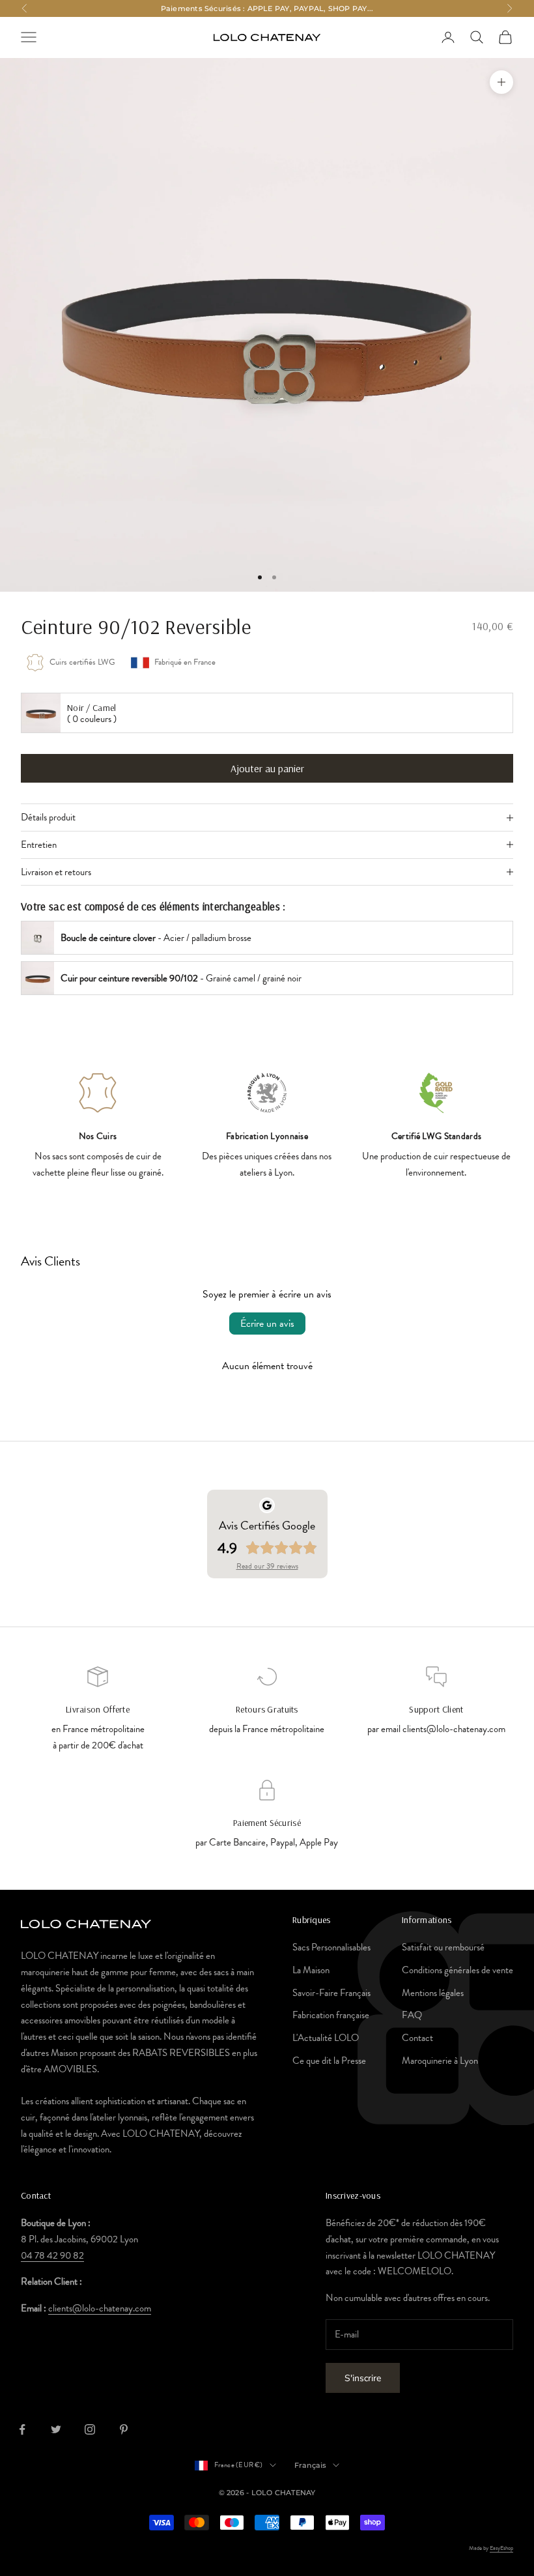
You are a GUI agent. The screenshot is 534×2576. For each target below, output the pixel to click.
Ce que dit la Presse (329, 2061)
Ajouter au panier (267, 768)
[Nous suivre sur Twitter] (56, 2429)
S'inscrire (363, 2378)
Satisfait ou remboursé (443, 1947)
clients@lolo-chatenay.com (100, 2308)
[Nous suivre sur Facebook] (22, 2429)
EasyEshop (501, 2548)
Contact (417, 2038)
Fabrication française (331, 2015)
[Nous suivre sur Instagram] (90, 2429)
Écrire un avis (267, 1324)
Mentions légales (433, 1993)
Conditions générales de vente (457, 1970)
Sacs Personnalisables (331, 1947)
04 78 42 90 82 (52, 2255)
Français (311, 2465)
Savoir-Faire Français (331, 1993)
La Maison (311, 1970)
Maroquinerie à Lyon (440, 2061)
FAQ (412, 2015)
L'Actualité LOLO (326, 2038)
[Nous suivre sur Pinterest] (124, 2429)
